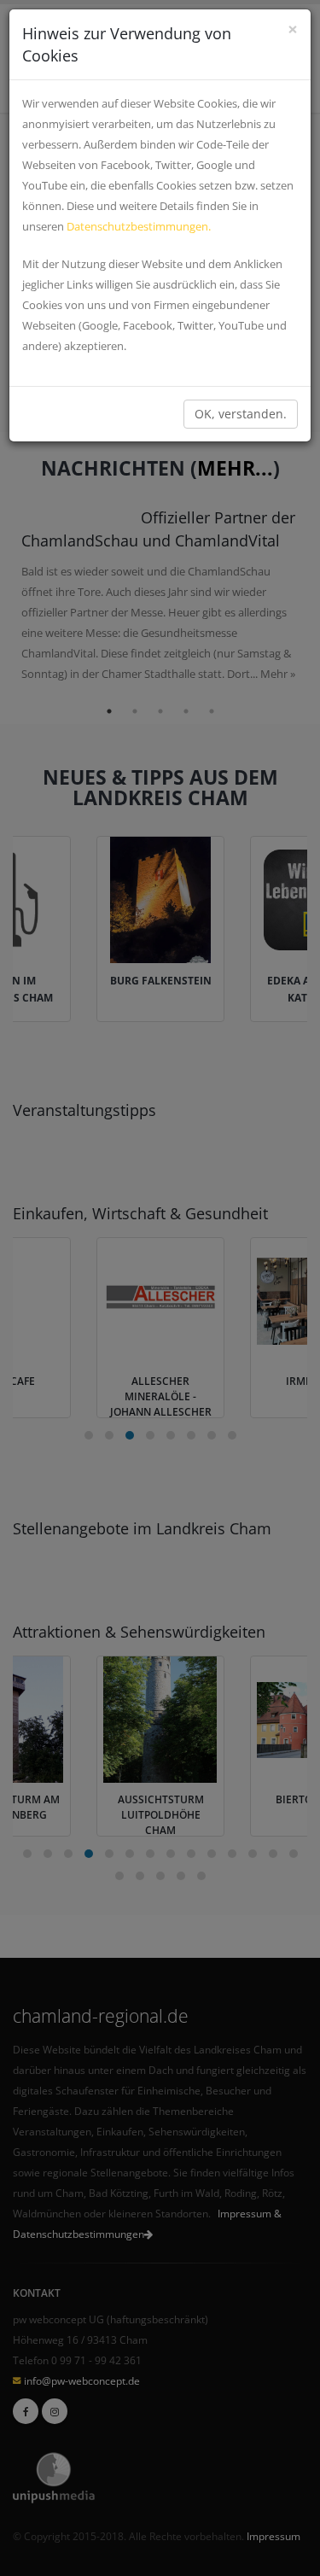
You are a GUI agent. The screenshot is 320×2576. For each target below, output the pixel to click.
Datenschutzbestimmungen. (139, 226)
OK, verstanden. (241, 414)
